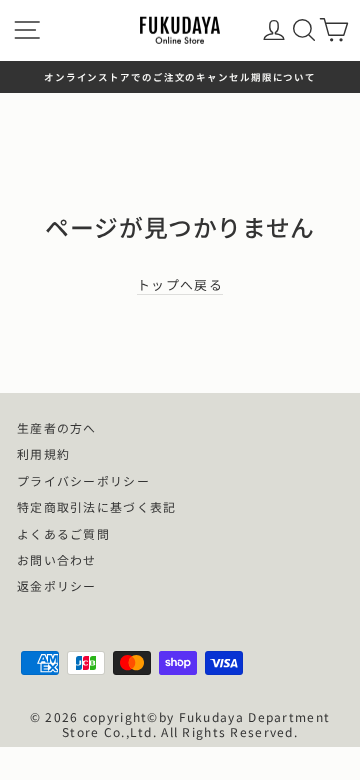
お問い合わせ (57, 559)
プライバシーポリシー (83, 480)
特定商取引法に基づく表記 (96, 506)
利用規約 (43, 453)
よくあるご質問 (63, 533)
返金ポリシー (57, 585)
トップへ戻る (180, 285)
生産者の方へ (57, 427)
